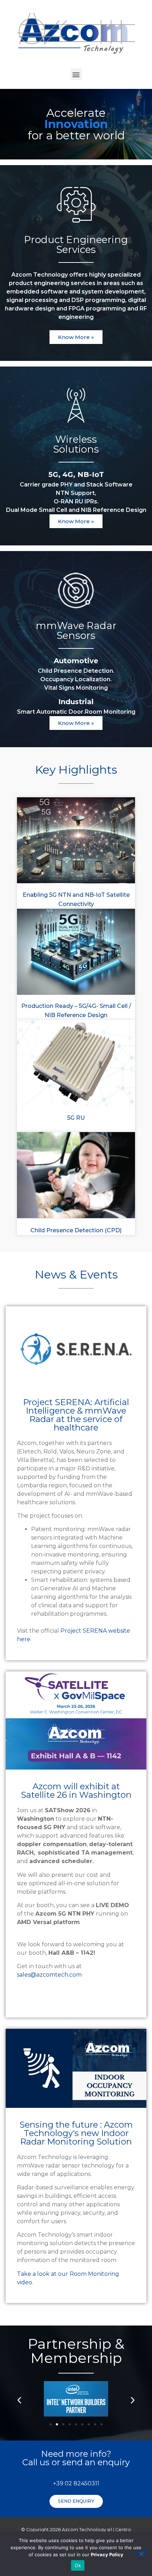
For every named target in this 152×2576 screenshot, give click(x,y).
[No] (141, 2553)
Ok (78, 2565)
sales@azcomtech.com (49, 1975)
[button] (76, 74)
